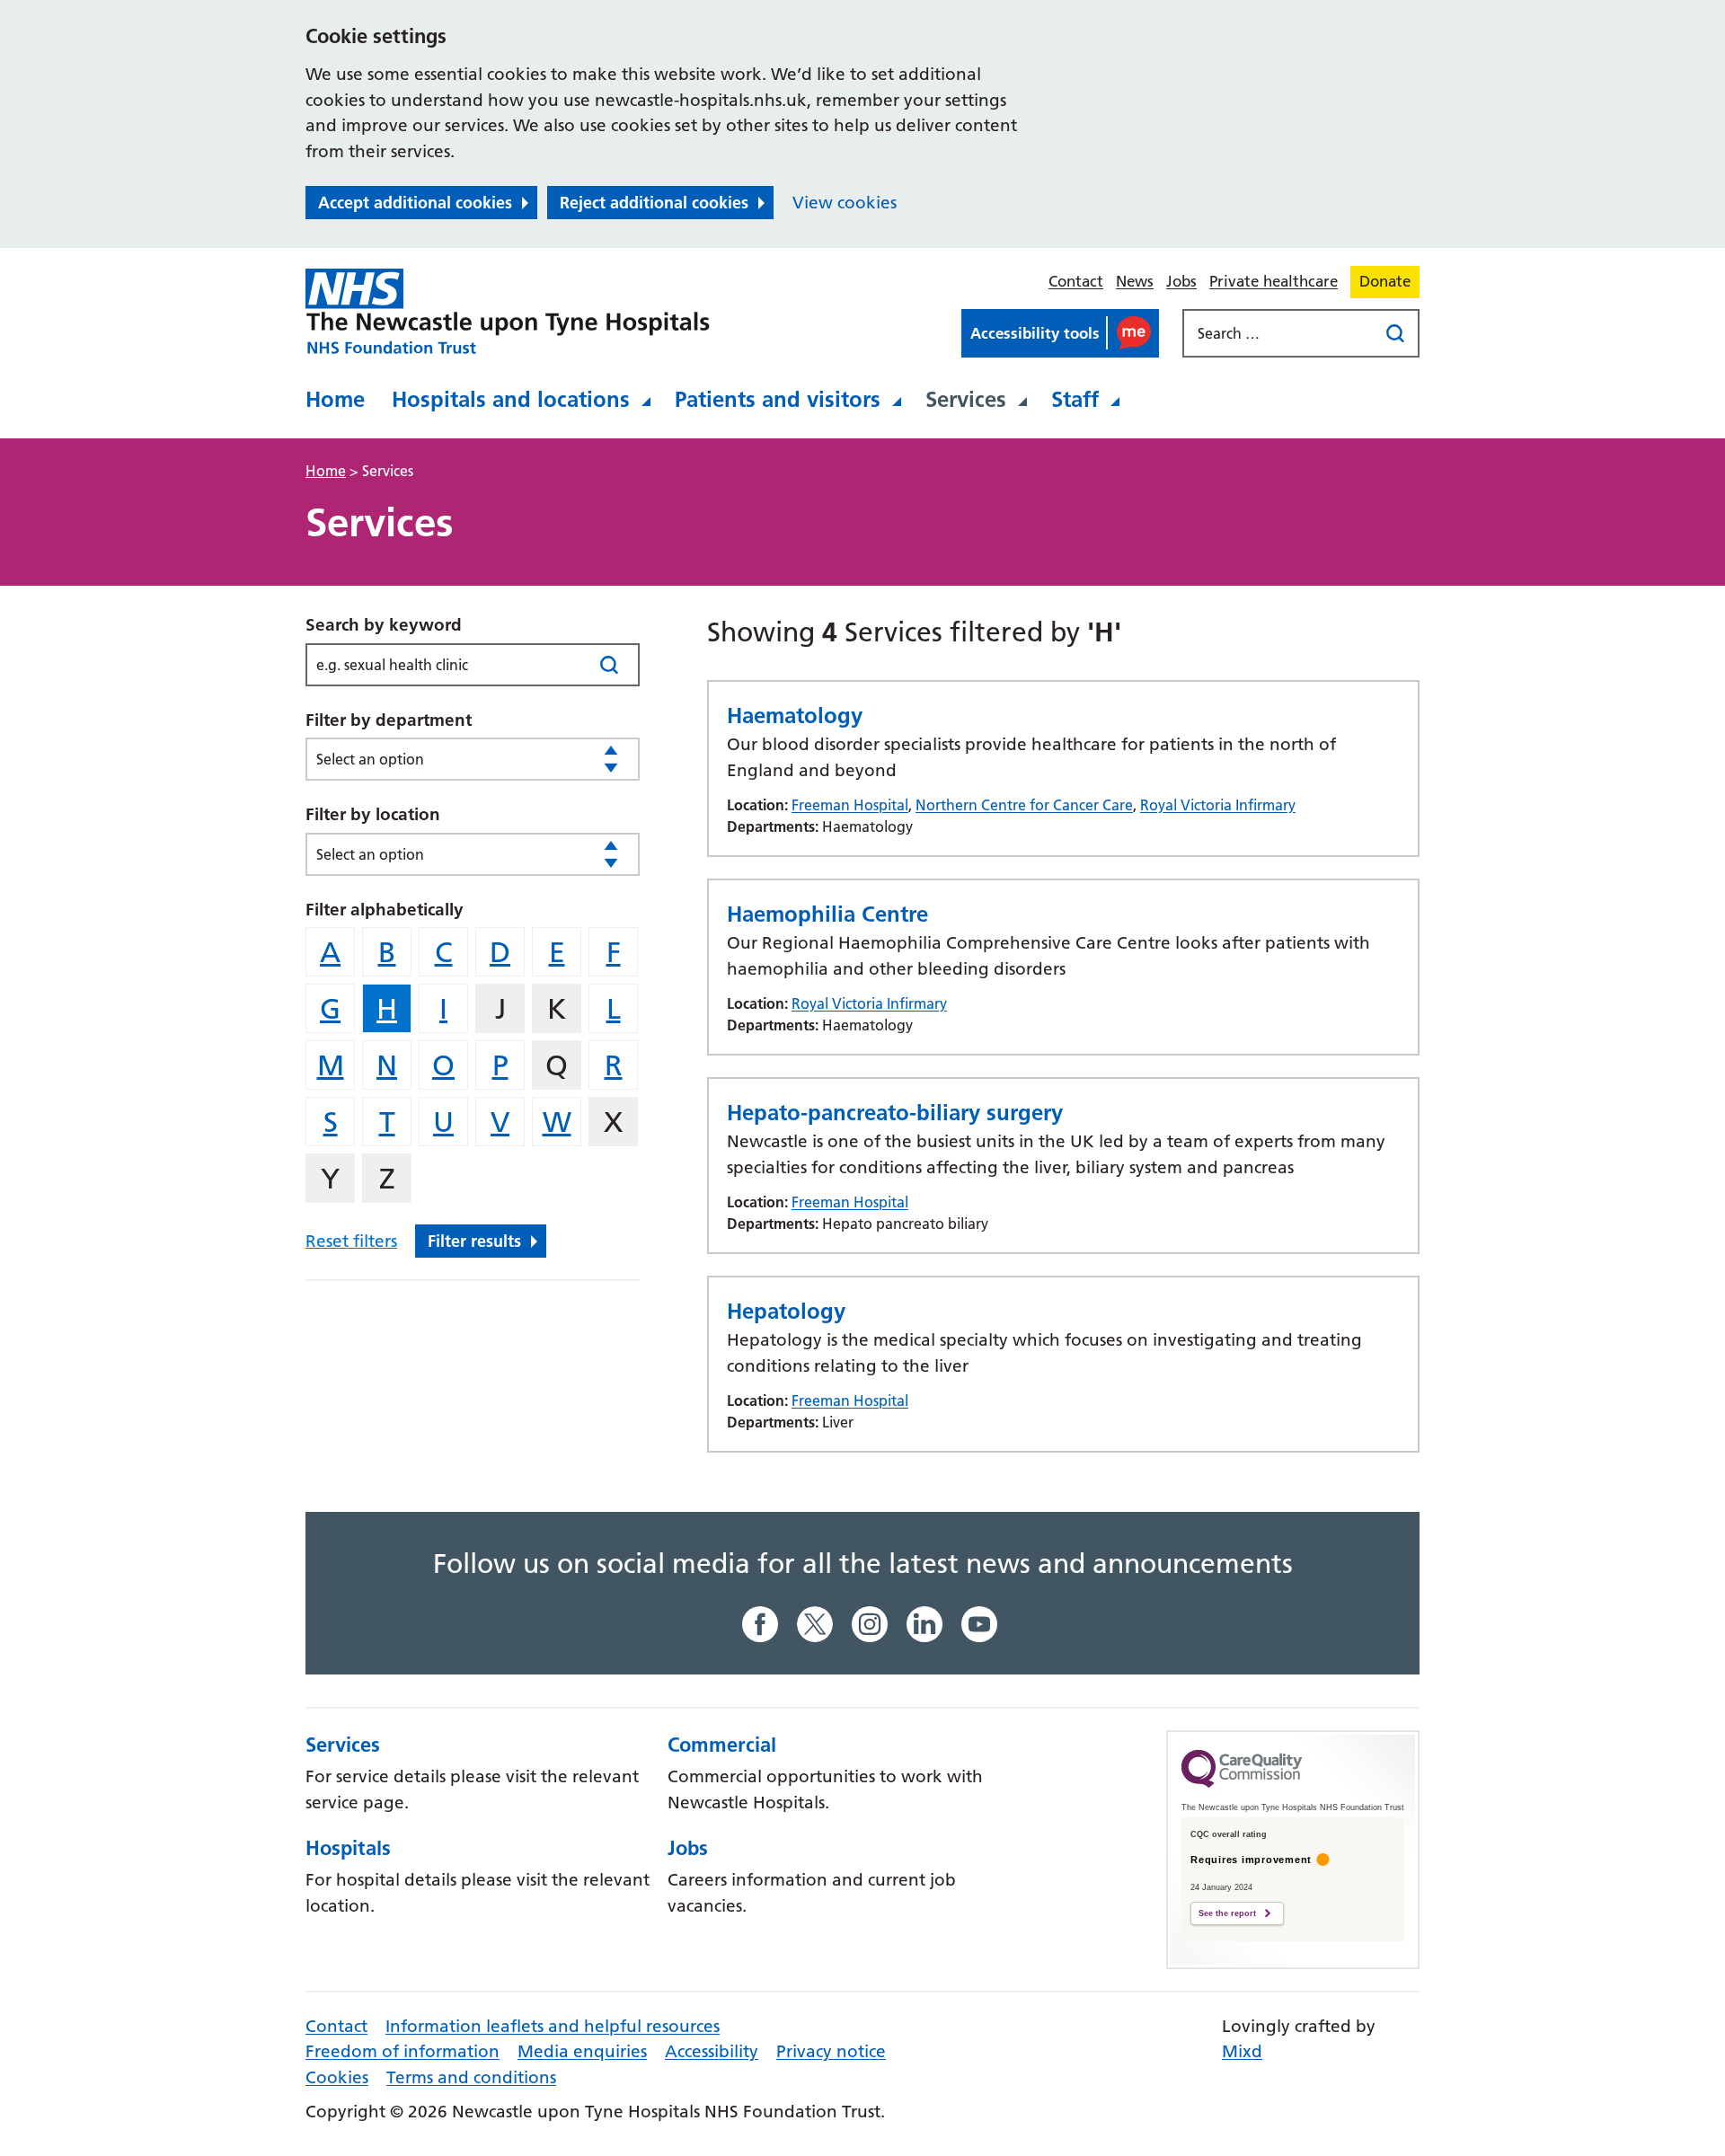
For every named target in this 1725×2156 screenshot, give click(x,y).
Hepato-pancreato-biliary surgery (895, 1113)
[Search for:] (1282, 333)
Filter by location (373, 814)
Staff (1075, 399)
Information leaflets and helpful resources (553, 2026)
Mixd (1242, 2051)
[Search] (609, 664)
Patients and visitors (778, 399)
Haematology (795, 716)
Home (335, 399)
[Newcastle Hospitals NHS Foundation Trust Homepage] (508, 312)
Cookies (337, 2077)
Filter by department (389, 720)
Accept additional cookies (415, 203)
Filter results (474, 1241)
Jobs (1181, 281)
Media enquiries (582, 2051)
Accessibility (712, 2051)
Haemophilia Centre (827, 914)
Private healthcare (1274, 281)
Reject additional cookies (654, 203)
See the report (1227, 1913)
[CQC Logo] (1242, 1783)
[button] (1060, 333)
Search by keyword (384, 625)
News (1135, 281)
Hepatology (786, 1311)
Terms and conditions (471, 2077)
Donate (1385, 281)
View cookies (845, 203)
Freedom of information (402, 2051)
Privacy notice (831, 2051)
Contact (1076, 281)
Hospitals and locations (511, 399)
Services (966, 399)
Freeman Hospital (850, 805)
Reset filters (351, 1241)
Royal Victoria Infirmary (1218, 805)
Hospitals (348, 1848)
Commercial (722, 1745)
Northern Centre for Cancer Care (1024, 805)
